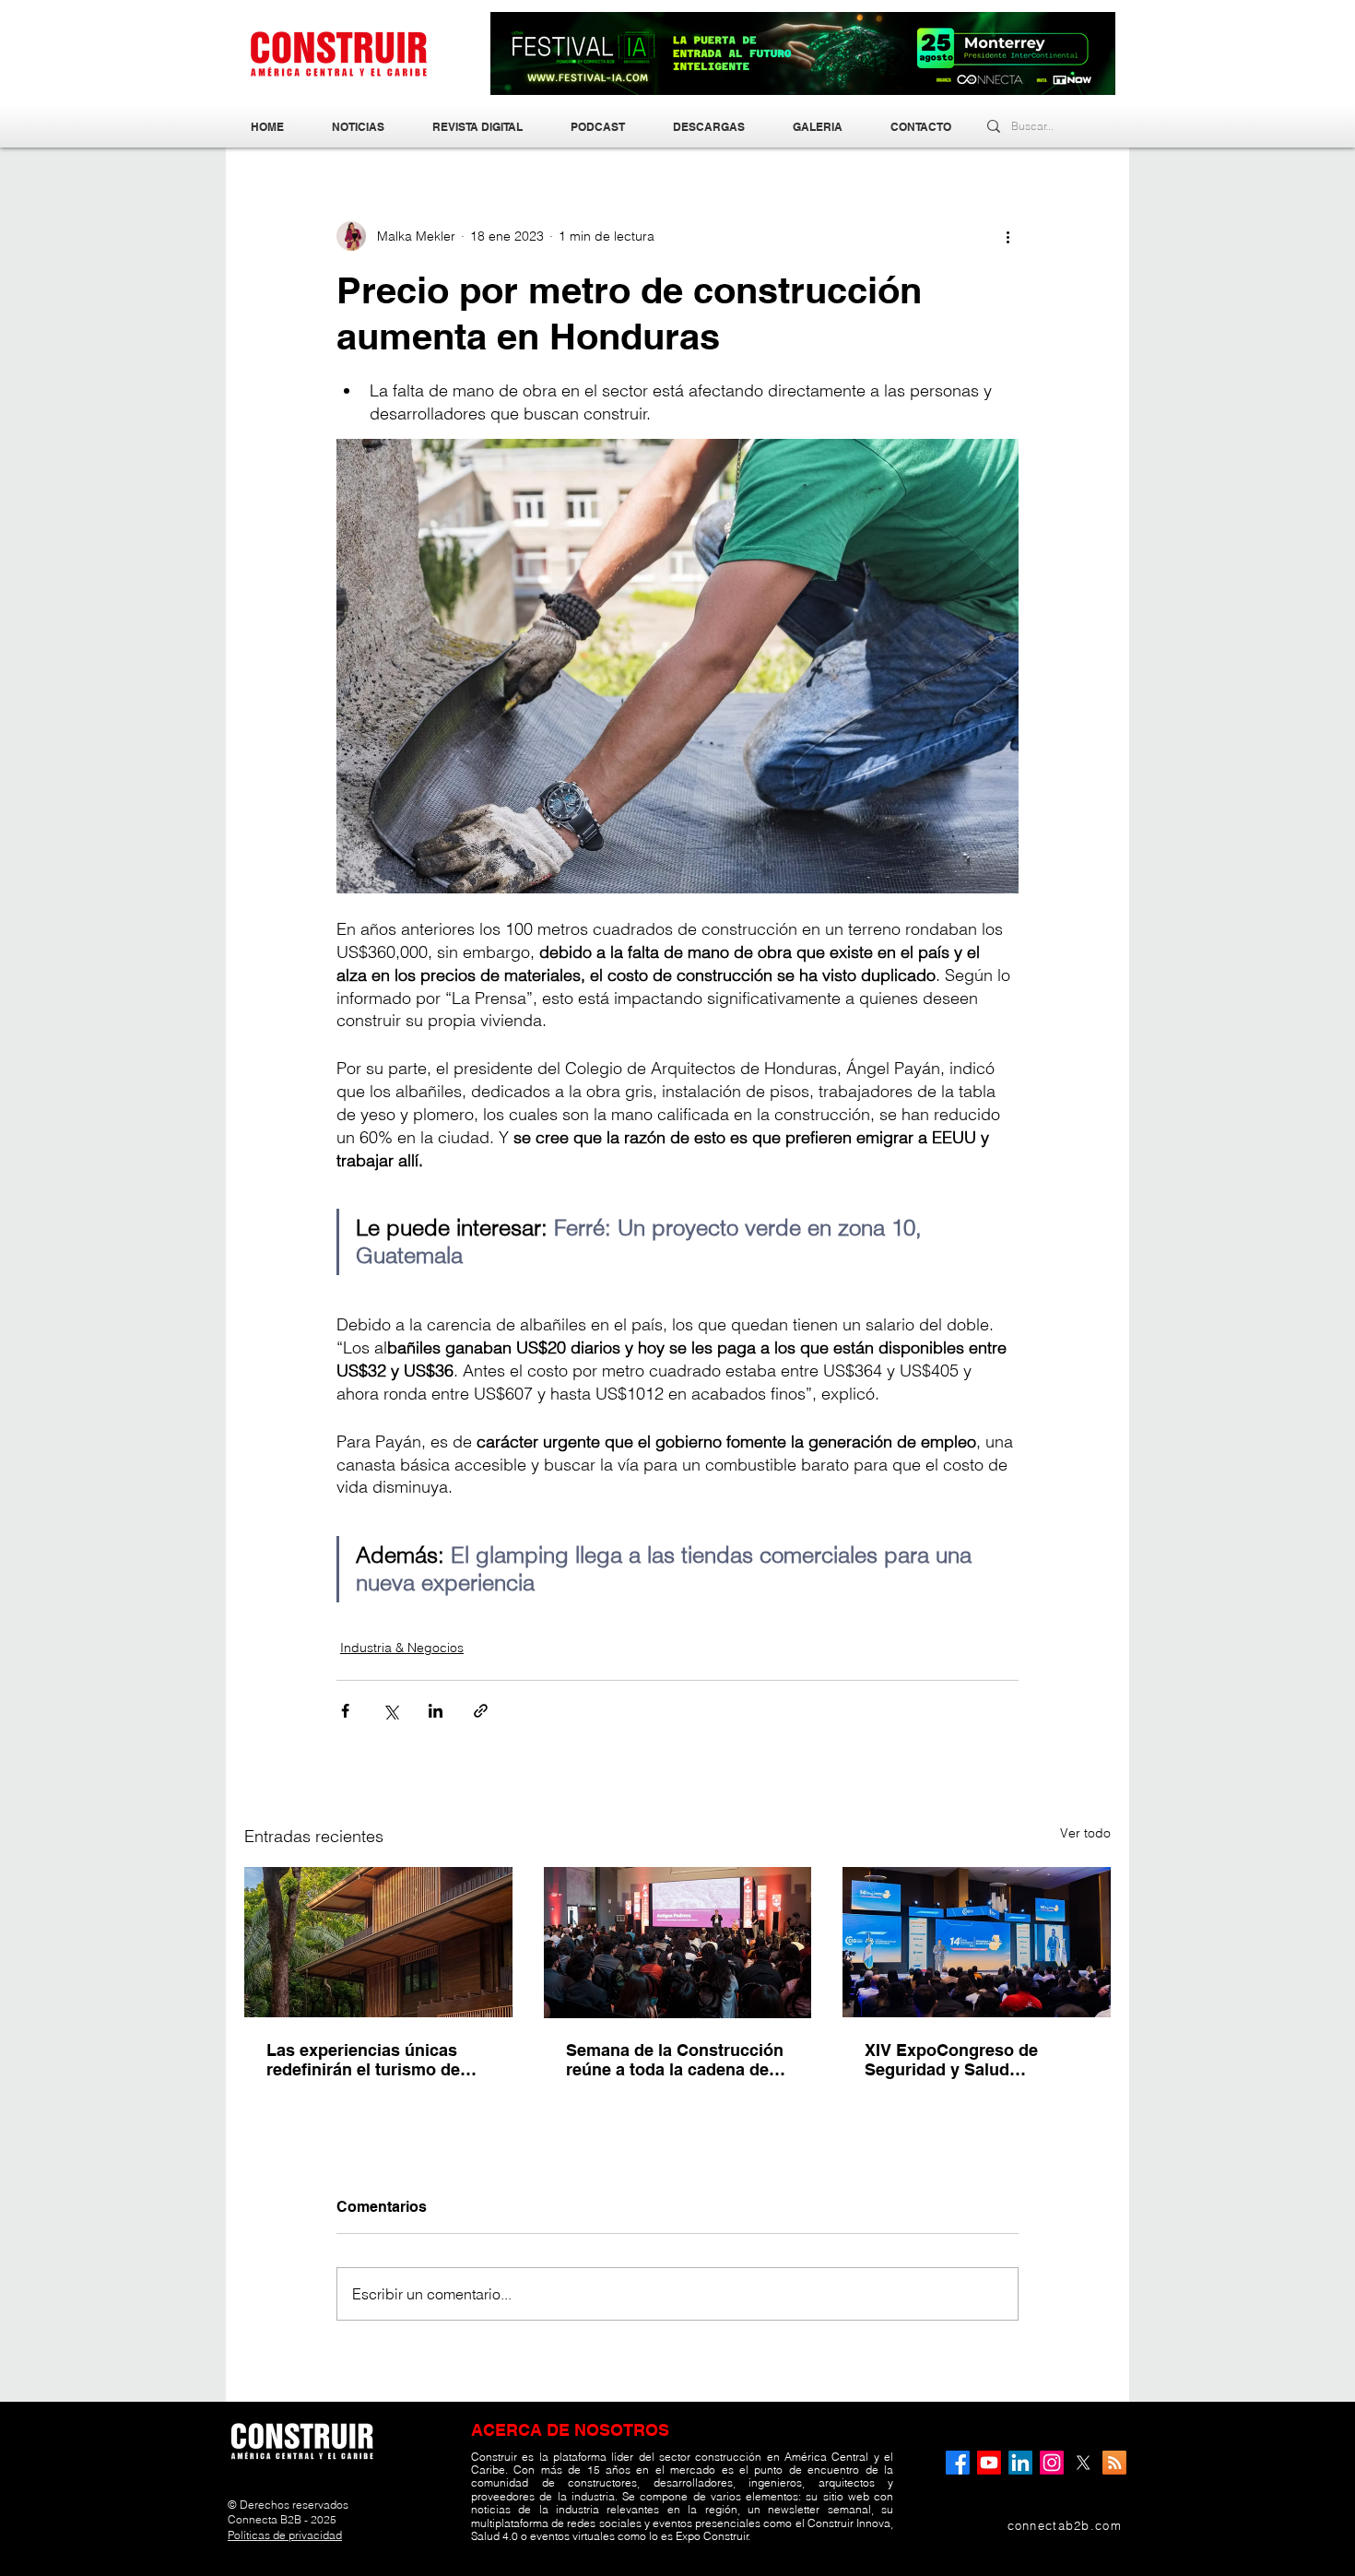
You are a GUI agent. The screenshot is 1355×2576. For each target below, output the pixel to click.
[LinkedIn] (1020, 2463)
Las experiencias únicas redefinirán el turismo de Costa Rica (363, 2060)
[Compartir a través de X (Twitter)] (390, 1711)
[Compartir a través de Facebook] (345, 1711)
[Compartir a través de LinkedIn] (436, 1711)
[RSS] (1114, 2463)
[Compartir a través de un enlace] (481, 1711)
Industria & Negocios (402, 1648)
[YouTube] (989, 2463)
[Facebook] (958, 2463)
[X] (1083, 2463)
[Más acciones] (1007, 236)
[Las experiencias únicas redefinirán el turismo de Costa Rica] (378, 1942)
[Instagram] (1052, 2463)
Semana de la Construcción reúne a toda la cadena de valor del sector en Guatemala (675, 2060)
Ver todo (1085, 1833)
